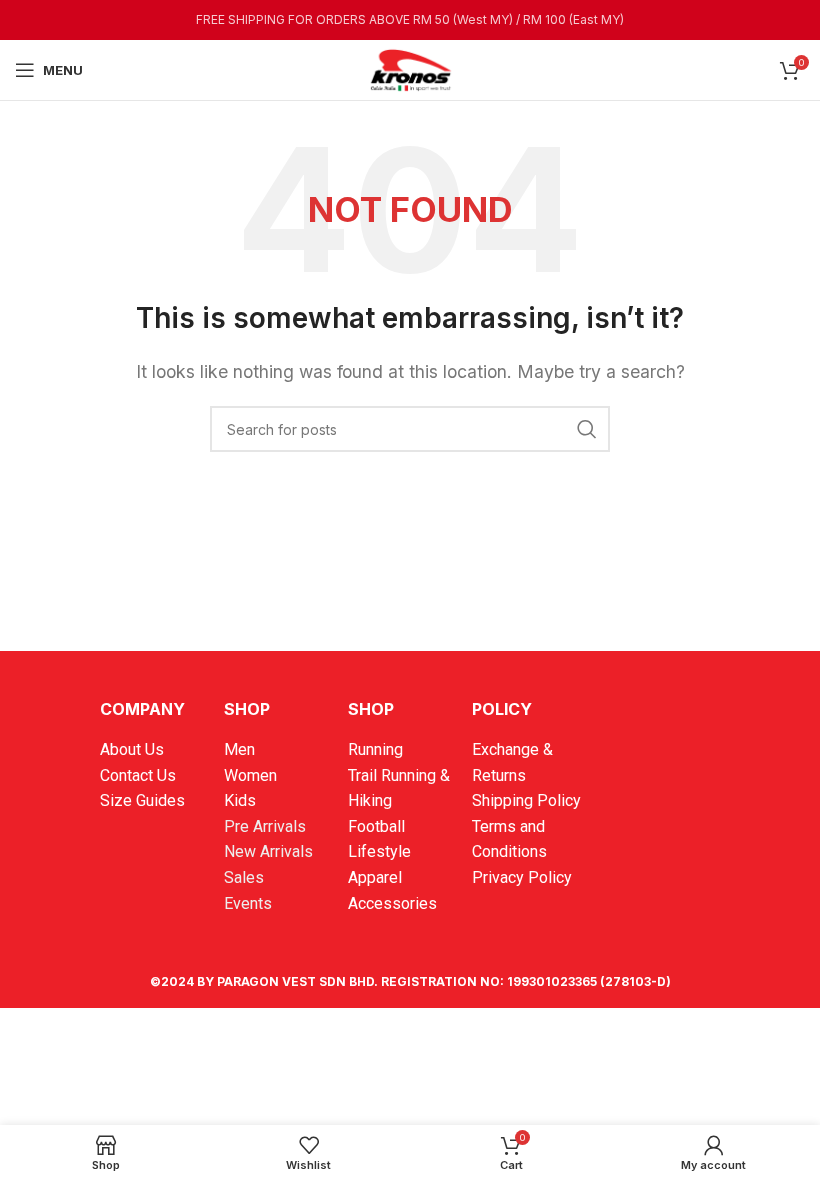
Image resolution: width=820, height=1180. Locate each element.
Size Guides (142, 800)
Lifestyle (379, 851)
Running (375, 749)
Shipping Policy (526, 800)
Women (250, 775)
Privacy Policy (522, 877)
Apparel (375, 877)
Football (376, 826)
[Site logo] (410, 68)
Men (239, 749)
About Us (132, 749)
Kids (240, 800)
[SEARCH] (587, 429)
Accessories (392, 903)
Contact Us (138, 775)
